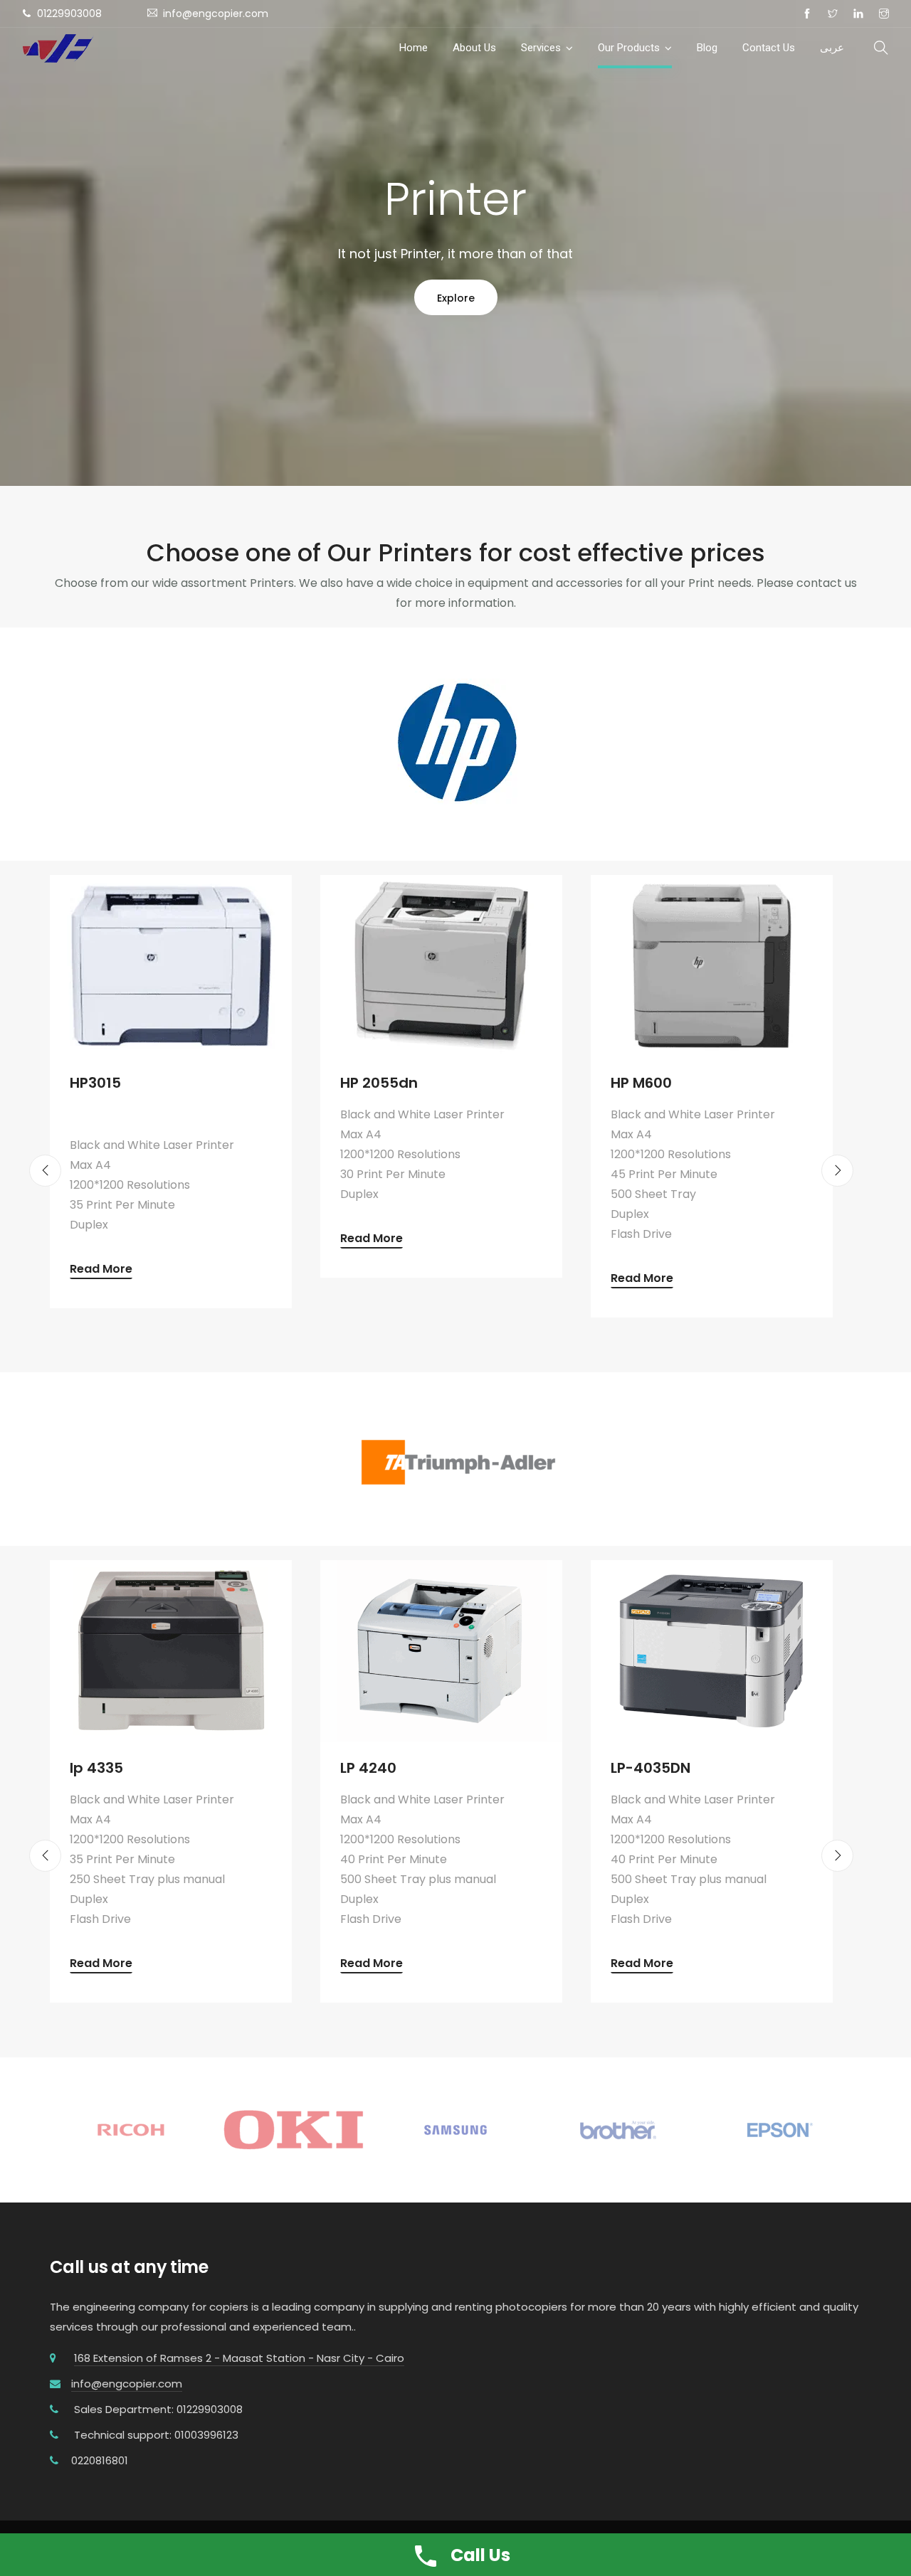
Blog (707, 48)
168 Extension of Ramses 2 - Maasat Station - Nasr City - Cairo (239, 2358)
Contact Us (769, 48)
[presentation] (45, 1171)
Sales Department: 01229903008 (158, 2409)
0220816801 (100, 2460)
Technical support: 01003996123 (156, 2435)
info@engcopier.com (127, 2384)
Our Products (629, 48)
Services (541, 48)
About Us (474, 48)
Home (414, 48)
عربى (832, 48)
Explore (456, 298)
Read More (101, 1270)
